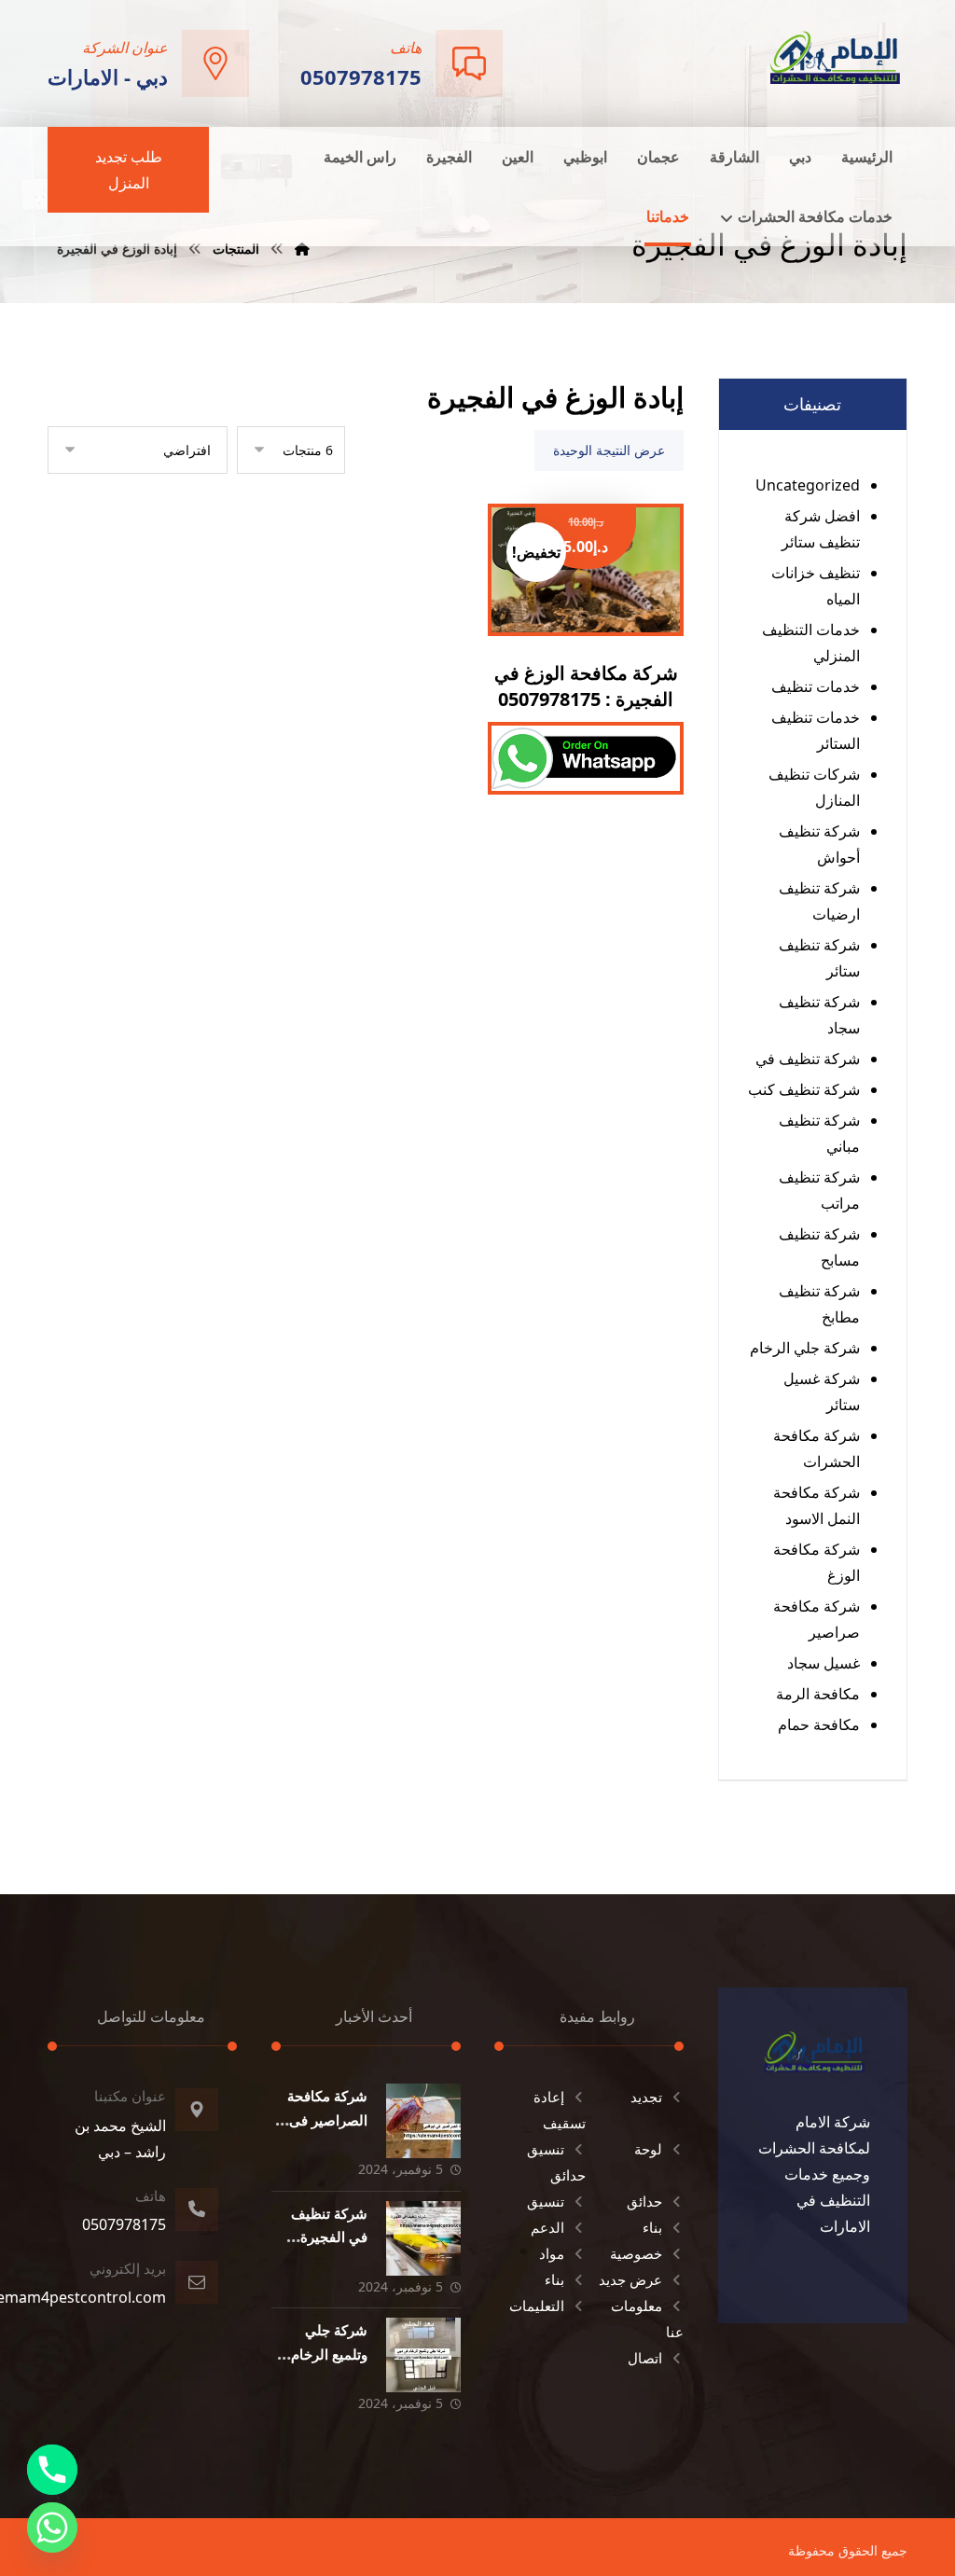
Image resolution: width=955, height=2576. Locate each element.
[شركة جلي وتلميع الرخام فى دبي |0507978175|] (423, 2355)
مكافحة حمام (819, 1724)
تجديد (646, 2097)
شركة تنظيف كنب (804, 1089)
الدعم (547, 2227)
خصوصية (636, 2253)
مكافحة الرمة (818, 1694)
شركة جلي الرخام (805, 1348)
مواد (552, 2253)
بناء (652, 2227)
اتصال (645, 2358)
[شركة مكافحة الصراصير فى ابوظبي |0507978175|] (423, 2121)
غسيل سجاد (824, 1663)
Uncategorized (808, 485)
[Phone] (52, 2470)
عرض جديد (630, 2279)
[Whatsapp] (52, 2528)
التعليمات (537, 2306)
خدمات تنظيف (816, 686)
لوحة (648, 2149)
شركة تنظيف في (808, 1059)
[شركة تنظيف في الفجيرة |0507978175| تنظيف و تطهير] (423, 2238)
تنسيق (546, 2201)
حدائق (644, 2201)
